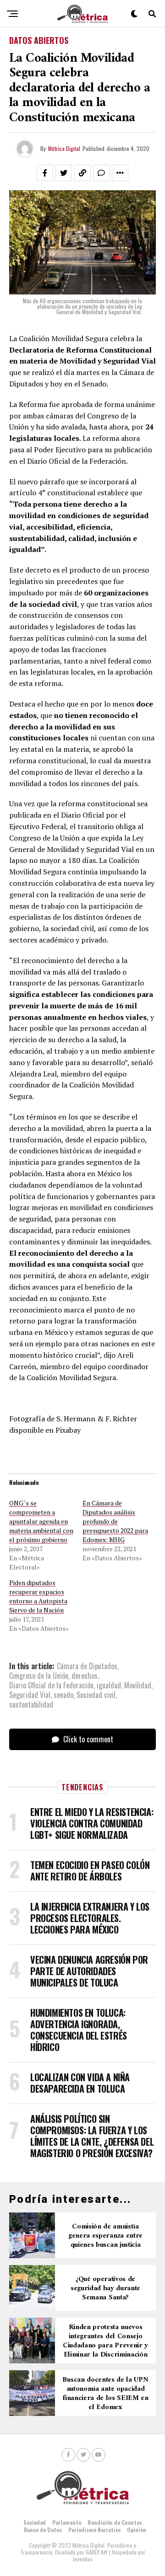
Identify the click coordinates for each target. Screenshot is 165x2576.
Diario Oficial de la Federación (51, 1685)
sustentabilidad (31, 1704)
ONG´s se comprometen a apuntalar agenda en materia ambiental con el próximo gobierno (41, 1521)
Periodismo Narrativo (94, 2530)
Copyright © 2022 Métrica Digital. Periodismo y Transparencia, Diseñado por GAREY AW (78, 2549)
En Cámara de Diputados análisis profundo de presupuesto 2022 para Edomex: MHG (115, 1521)
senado (63, 1695)
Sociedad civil (96, 1695)
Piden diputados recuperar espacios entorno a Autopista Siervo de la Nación (38, 1596)
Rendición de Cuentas (115, 2522)
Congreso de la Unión (39, 1676)
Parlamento (67, 2522)
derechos (85, 1676)
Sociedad (35, 2522)
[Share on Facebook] (45, 173)
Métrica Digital (64, 148)
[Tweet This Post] (64, 173)
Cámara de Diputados (87, 1666)
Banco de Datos (43, 2530)
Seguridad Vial (30, 1695)
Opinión (137, 2530)
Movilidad (138, 1685)
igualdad (109, 1685)
